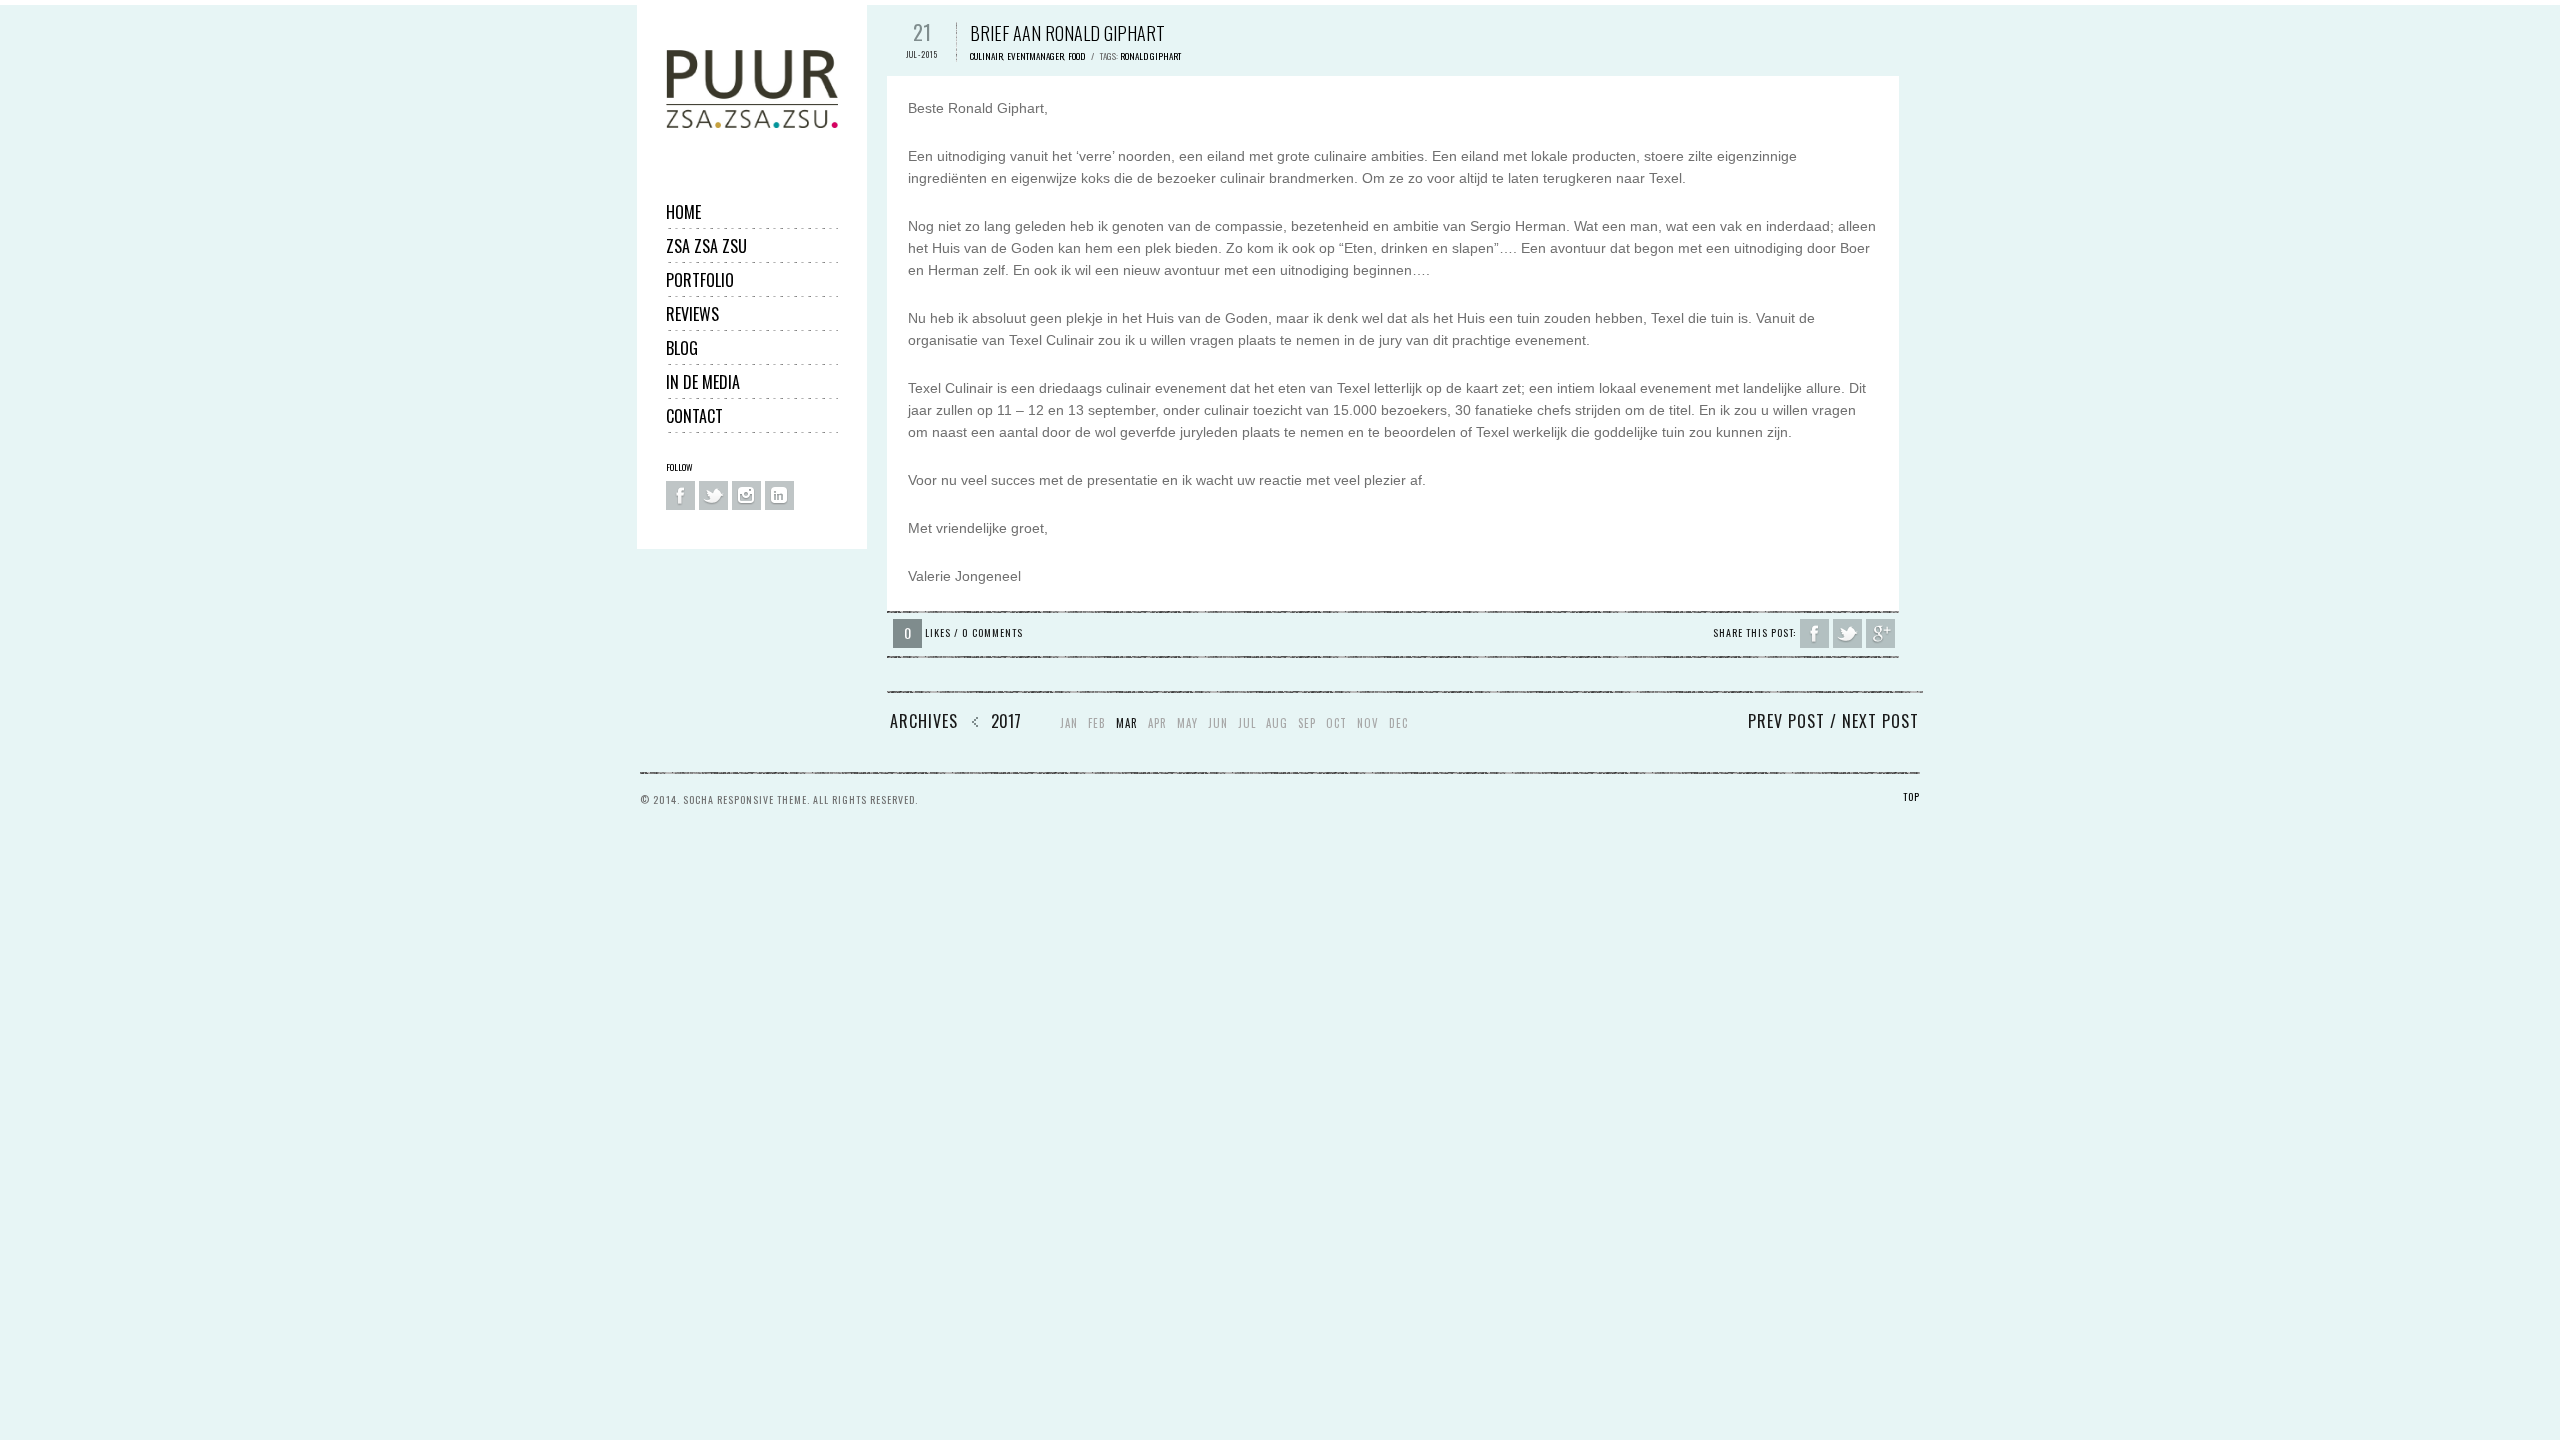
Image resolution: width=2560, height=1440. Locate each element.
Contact (694, 416)
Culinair (986, 56)
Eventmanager (1035, 56)
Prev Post (1786, 721)
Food (1076, 56)
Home (683, 212)
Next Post (1880, 721)
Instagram (746, 495)
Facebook (680, 495)
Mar (1127, 723)
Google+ (1880, 633)
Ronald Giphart (1150, 56)
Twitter (713, 495)
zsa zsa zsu (706, 246)
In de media (703, 382)
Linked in (779, 495)
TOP (1911, 796)
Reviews (692, 314)
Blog (682, 348)
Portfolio (700, 280)
